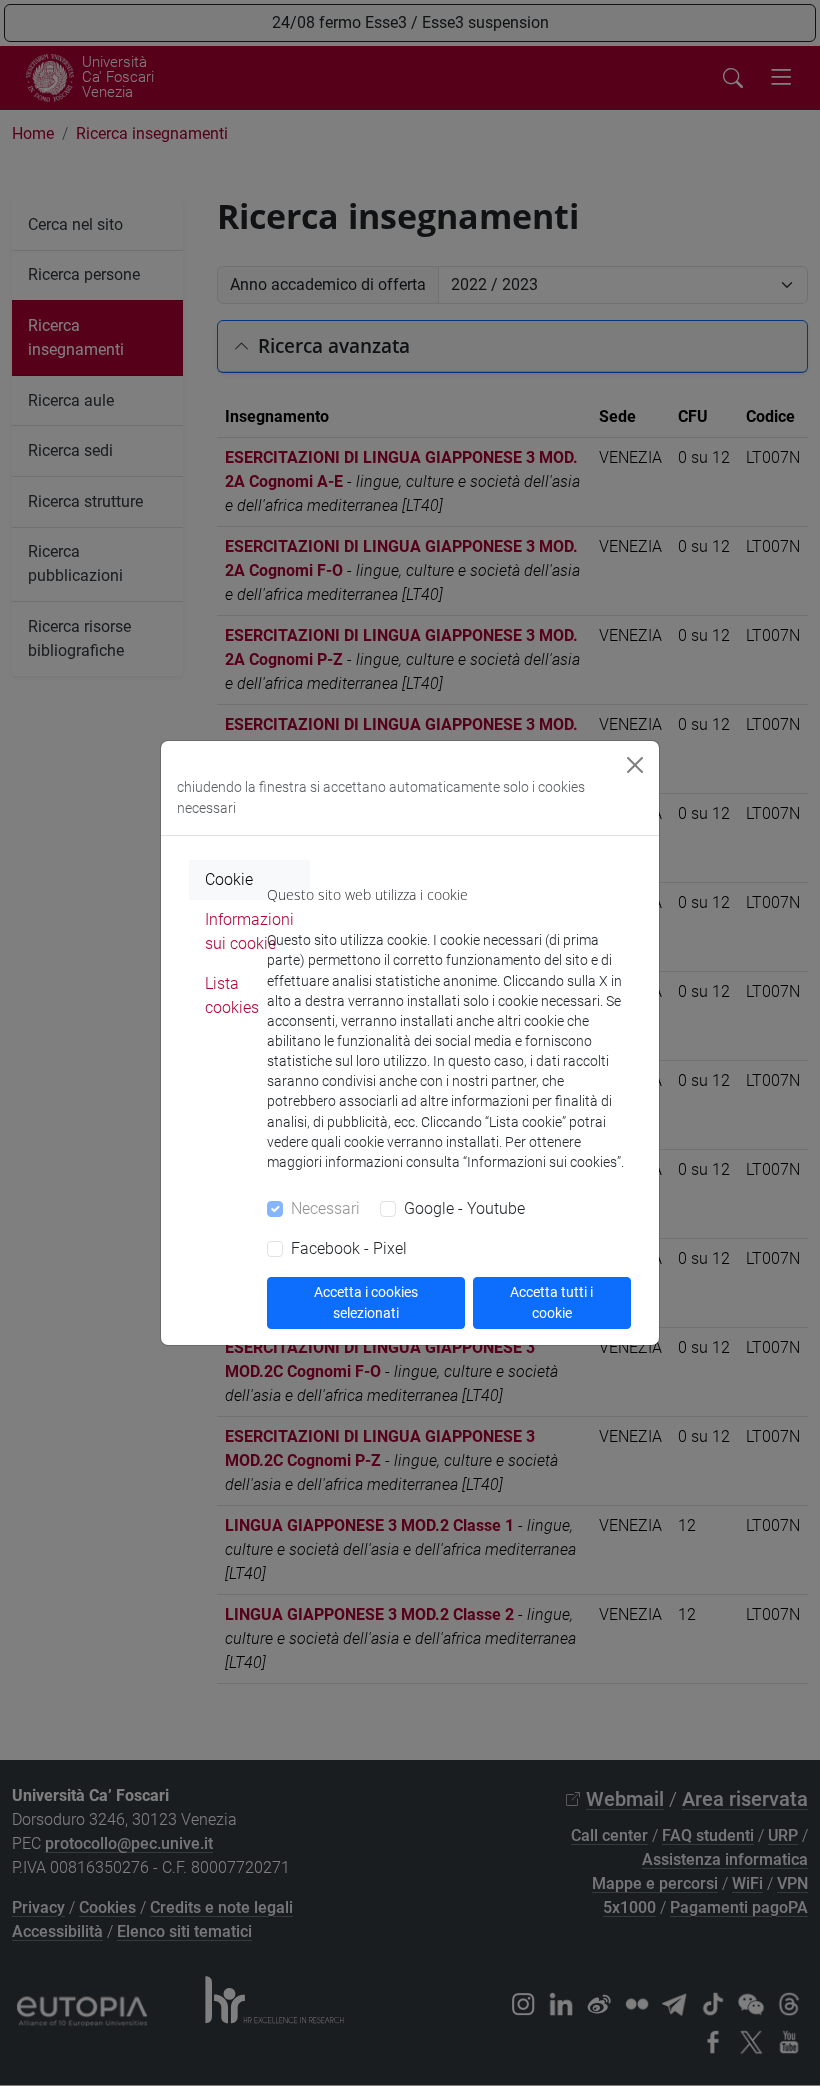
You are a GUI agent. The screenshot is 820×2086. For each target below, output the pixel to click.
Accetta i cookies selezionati (366, 1302)
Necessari (325, 1208)
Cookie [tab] (229, 879)
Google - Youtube (464, 1208)
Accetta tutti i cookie (551, 1302)
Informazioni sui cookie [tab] (249, 931)
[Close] (635, 765)
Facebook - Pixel (349, 1248)
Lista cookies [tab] (232, 995)
